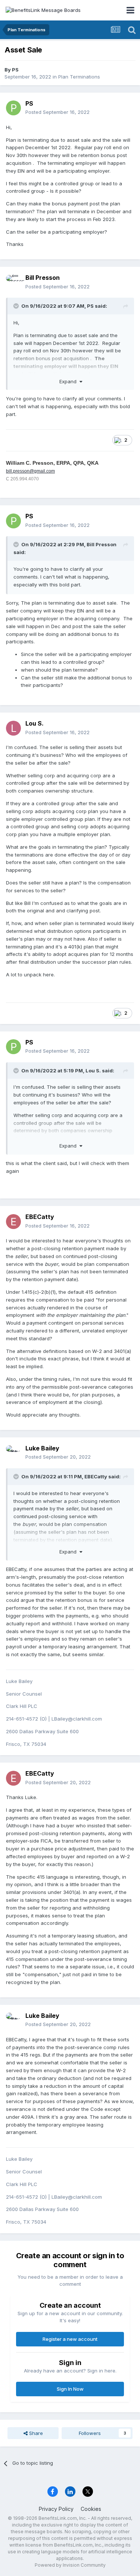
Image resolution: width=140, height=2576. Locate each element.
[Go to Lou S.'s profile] (13, 728)
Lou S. (35, 723)
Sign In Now (70, 2389)
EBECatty (40, 1217)
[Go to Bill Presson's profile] (13, 282)
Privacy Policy (56, 2509)
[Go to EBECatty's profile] (13, 1222)
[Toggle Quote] (17, 306)
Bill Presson (43, 278)
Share (35, 2433)
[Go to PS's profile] (13, 108)
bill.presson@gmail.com (30, 471)
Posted (57, 112)
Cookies (91, 2509)
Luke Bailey (42, 1448)
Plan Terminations (79, 77)
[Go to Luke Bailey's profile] (13, 1453)
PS (15, 70)
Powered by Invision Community (70, 2565)
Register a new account (70, 2339)
